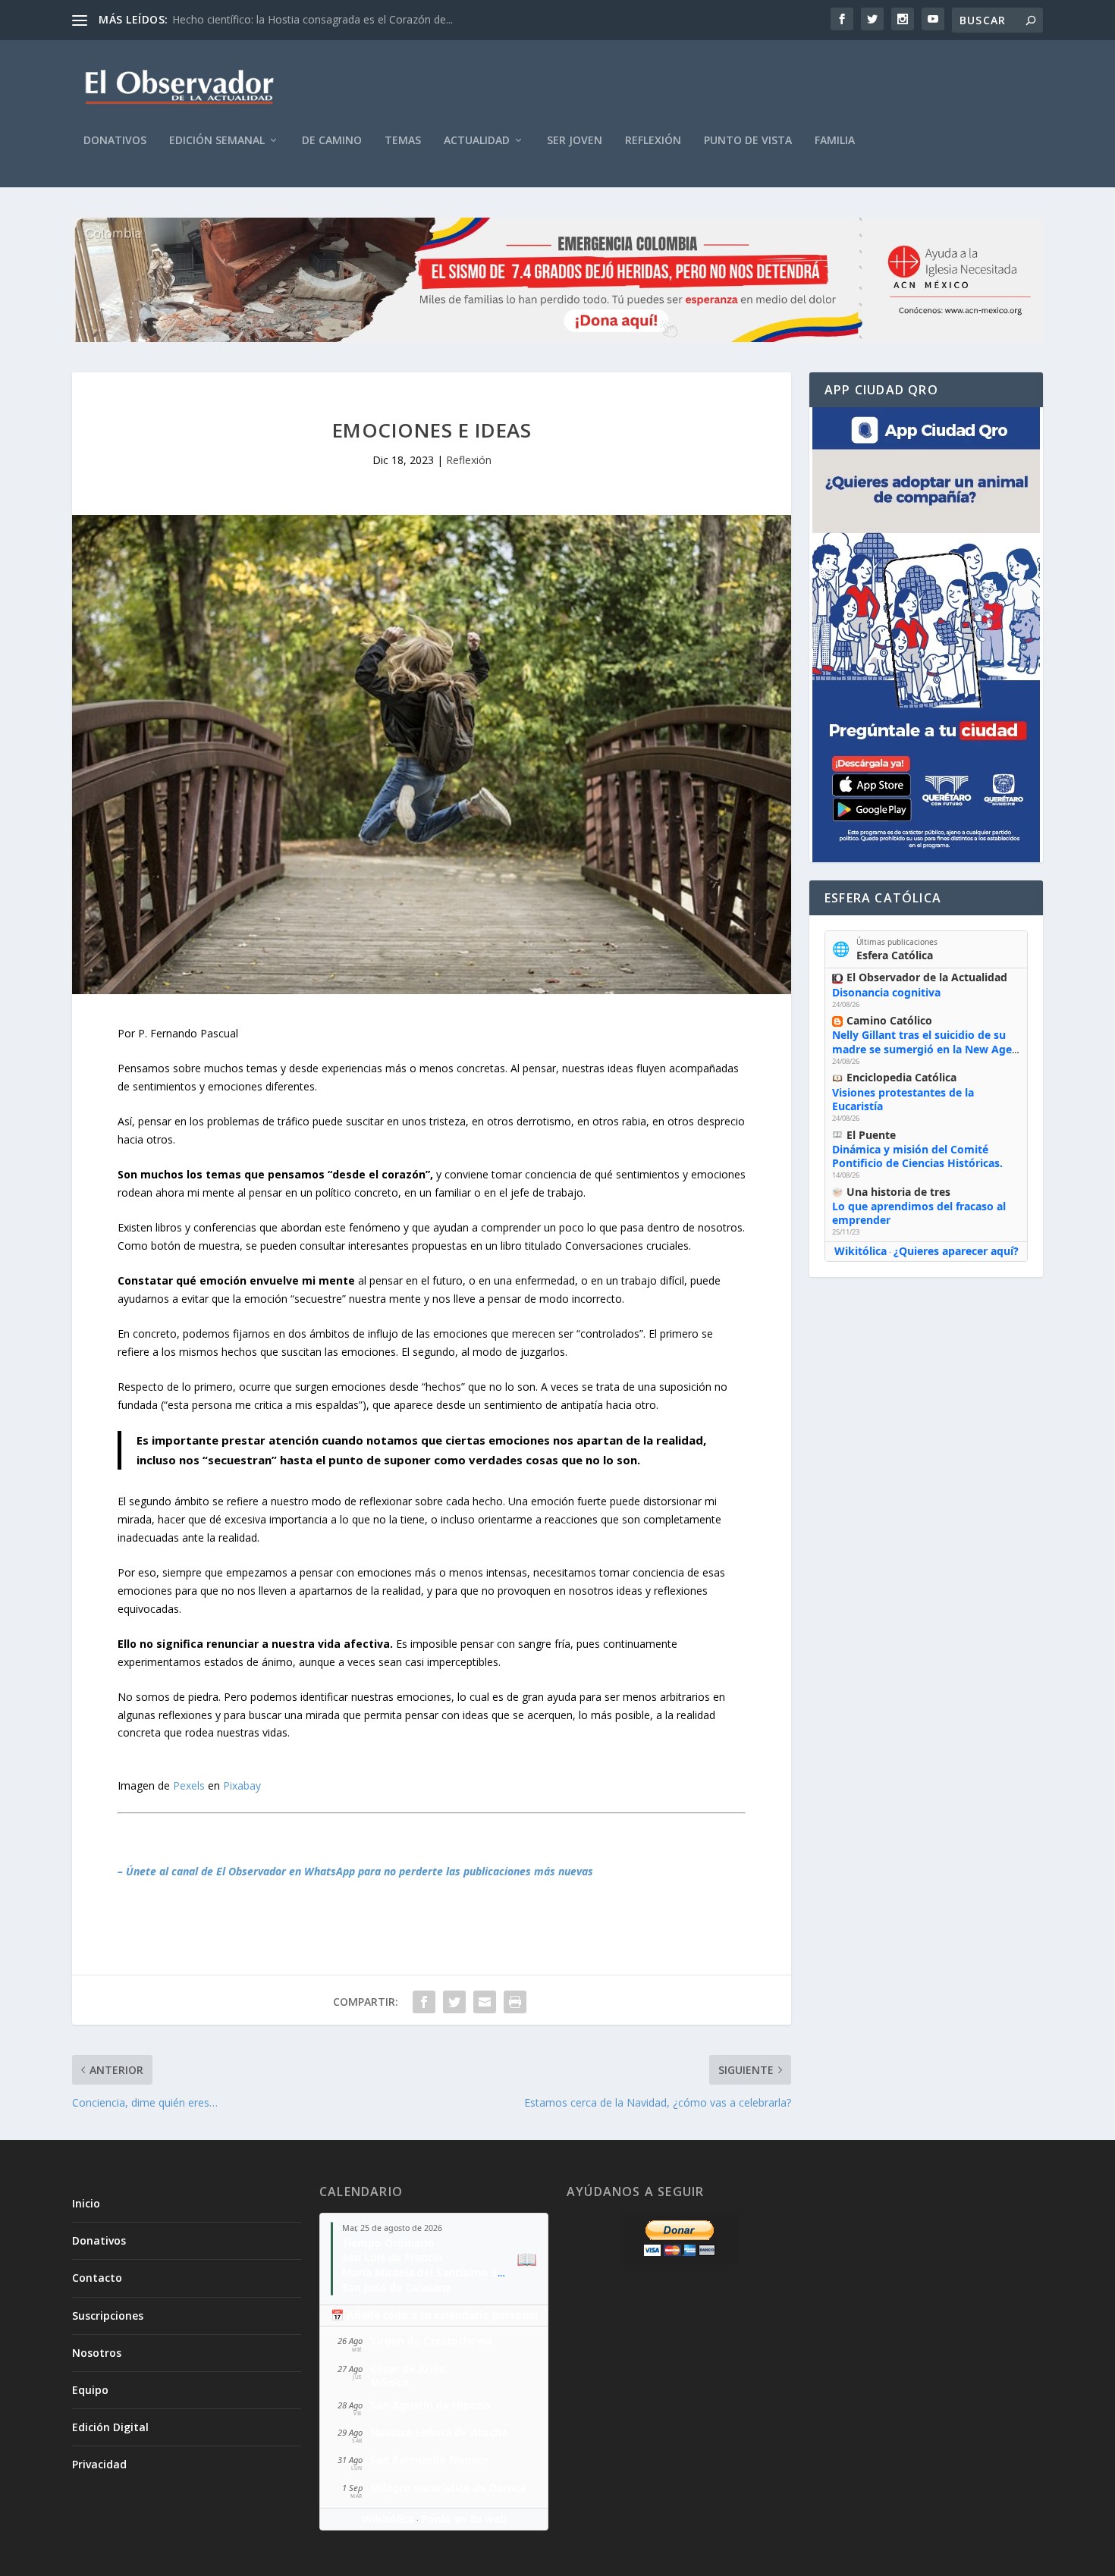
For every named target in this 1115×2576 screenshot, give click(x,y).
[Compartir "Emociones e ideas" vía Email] (485, 2002)
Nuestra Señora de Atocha (439, 2432)
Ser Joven (575, 141)
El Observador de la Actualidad (927, 977)
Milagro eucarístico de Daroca (448, 2488)
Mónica (389, 2382)
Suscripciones (108, 2316)
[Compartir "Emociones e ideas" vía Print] (515, 2002)
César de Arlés (407, 2369)
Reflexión (653, 141)
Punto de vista (748, 141)
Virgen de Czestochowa (431, 2341)
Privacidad (99, 2464)
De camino (332, 141)
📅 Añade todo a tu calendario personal (434, 2315)
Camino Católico (889, 1020)
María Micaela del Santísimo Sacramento (448, 2272)
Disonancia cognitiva (886, 992)
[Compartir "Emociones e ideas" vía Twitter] (454, 2002)
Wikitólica (861, 1251)
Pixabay (242, 1785)
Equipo (90, 2390)
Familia (835, 141)
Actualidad (477, 141)
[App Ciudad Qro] (926, 635)
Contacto (97, 2278)
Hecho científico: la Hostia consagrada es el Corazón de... (313, 19)
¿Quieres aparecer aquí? (956, 1251)
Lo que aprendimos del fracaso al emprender (919, 1213)
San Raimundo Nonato (429, 2460)
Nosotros (97, 2353)
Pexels (189, 1785)
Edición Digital (110, 2427)
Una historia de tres (898, 1192)
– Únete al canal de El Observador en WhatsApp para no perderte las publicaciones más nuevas (355, 1871)
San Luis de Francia (392, 2257)
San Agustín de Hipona (430, 2405)
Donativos (115, 141)
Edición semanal (217, 141)
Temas (403, 141)
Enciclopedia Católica (901, 1077)
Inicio (86, 2203)
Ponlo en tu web (464, 2519)
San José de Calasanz (396, 2287)
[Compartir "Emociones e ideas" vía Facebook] (424, 2002)
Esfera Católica (895, 955)
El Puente (871, 1135)
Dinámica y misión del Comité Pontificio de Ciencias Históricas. (917, 1156)
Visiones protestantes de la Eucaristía (903, 1099)
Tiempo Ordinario (388, 2243)
